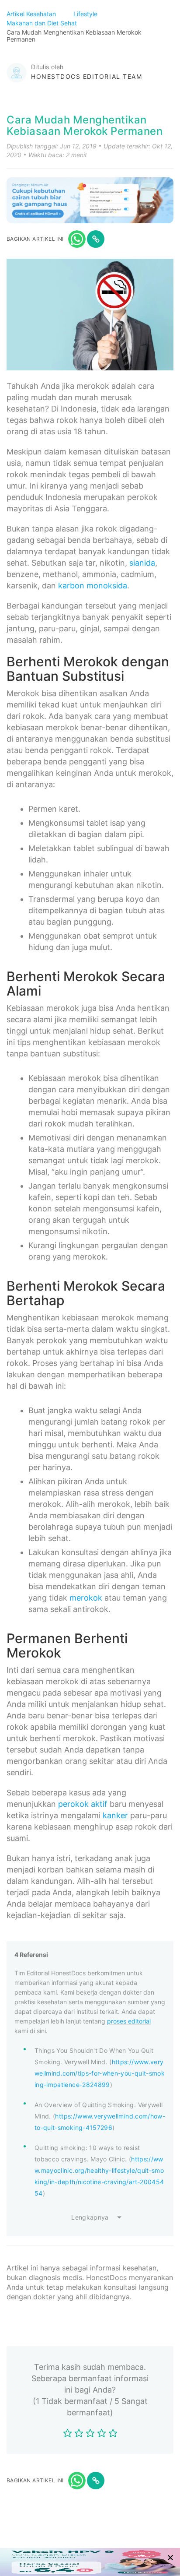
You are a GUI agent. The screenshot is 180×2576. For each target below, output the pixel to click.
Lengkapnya (90, 2217)
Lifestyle (86, 14)
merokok (86, 1598)
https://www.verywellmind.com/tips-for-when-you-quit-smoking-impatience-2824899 (100, 2073)
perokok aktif (83, 1804)
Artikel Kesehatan (32, 14)
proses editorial (129, 2021)
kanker (115, 1815)
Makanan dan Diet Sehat (43, 23)
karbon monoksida (93, 586)
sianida (142, 563)
